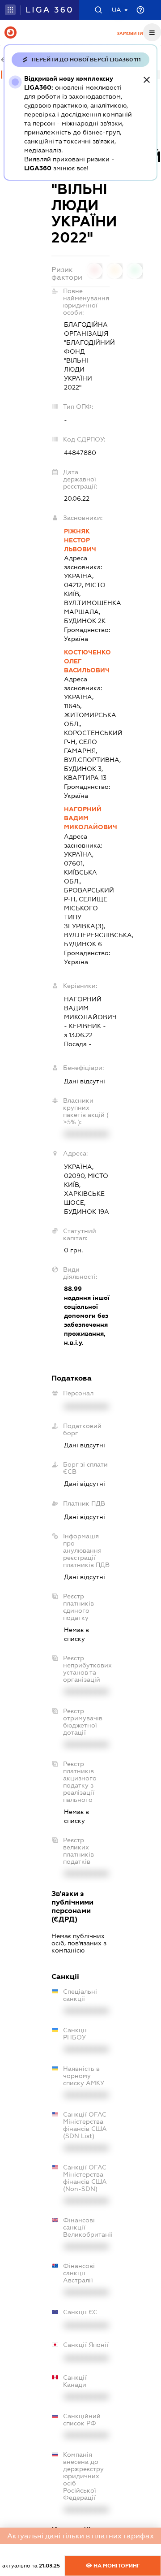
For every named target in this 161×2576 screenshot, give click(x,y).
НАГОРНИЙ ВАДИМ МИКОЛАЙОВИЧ (87, 818)
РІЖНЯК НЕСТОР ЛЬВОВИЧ (80, 540)
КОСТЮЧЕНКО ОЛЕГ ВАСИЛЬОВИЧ (87, 661)
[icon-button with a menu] (152, 32)
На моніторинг (116, 2566)
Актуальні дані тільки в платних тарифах (80, 2536)
